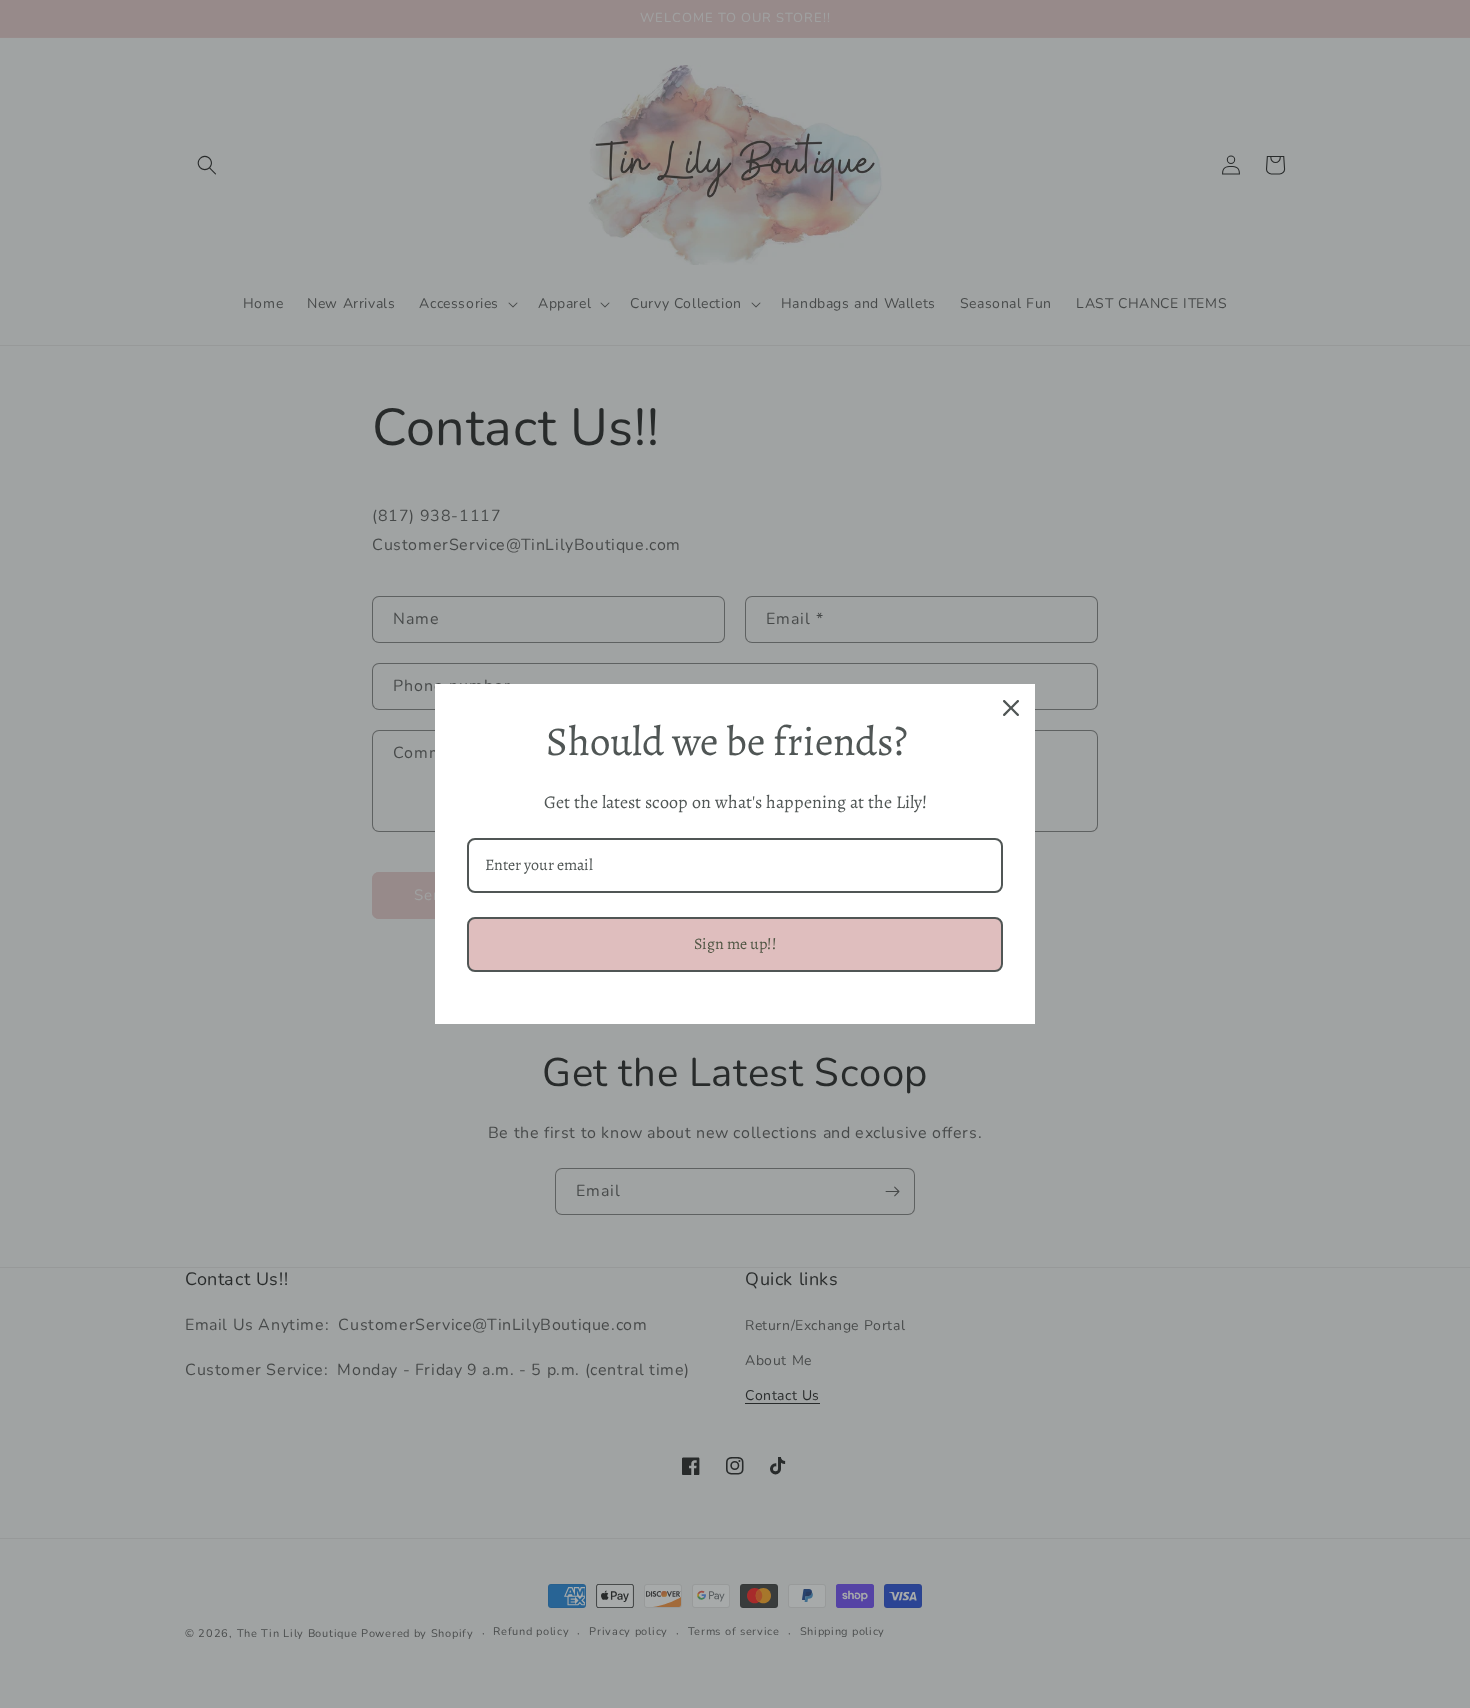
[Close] (1011, 708)
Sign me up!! (735, 944)
